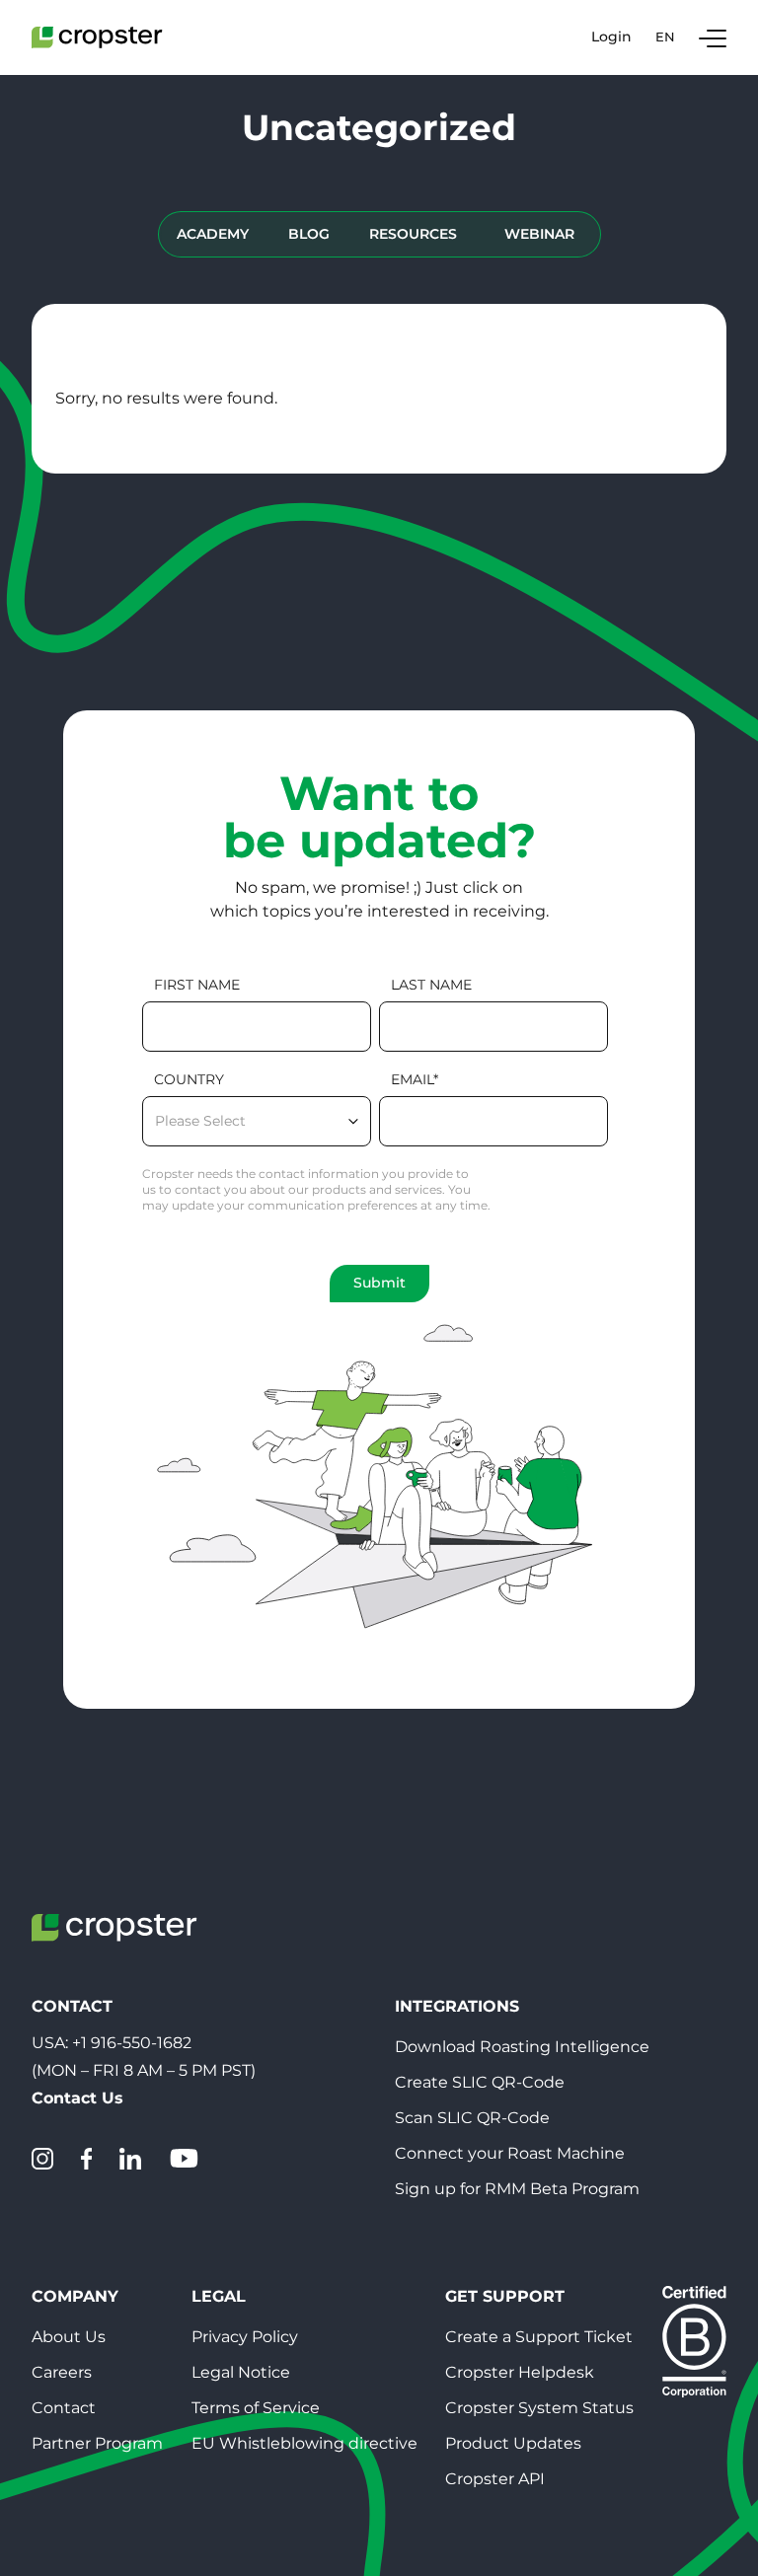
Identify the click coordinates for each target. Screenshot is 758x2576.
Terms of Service (256, 2408)
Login (611, 37)
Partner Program (97, 2443)
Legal (219, 2296)
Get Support (505, 2296)
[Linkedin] (130, 2159)
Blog (309, 234)
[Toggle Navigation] (713, 37)
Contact (64, 2408)
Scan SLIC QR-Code (472, 2118)
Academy (213, 234)
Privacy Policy (245, 2337)
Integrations (457, 2006)
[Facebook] (86, 2159)
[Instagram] (42, 2159)
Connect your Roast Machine (510, 2153)
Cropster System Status (539, 2408)
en (665, 37)
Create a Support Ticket (539, 2337)
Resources (413, 234)
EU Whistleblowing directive (304, 2443)
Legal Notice (241, 2372)
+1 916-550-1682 (132, 2043)
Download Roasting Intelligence (522, 2047)
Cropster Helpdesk (520, 2372)
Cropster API (495, 2479)
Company (75, 2296)
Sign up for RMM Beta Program (517, 2189)
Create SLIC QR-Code (480, 2082)
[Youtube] (184, 2159)
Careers (62, 2372)
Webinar (539, 234)
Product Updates (513, 2443)
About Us (69, 2337)
